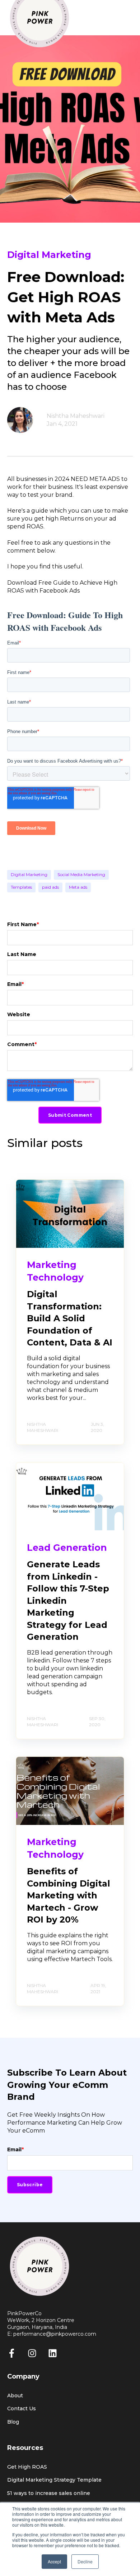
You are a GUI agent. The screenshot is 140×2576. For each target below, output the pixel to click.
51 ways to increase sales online (49, 2493)
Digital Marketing (29, 874)
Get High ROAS (27, 2467)
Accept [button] (54, 2561)
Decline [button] (85, 2561)
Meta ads (78, 887)
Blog (13, 2422)
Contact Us (22, 2409)
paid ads (50, 887)
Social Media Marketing (81, 874)
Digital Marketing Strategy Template (54, 2480)
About (15, 2396)
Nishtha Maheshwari (76, 416)
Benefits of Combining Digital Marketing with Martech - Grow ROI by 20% (69, 1895)
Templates (21, 887)
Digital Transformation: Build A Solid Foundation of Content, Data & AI (70, 1318)
